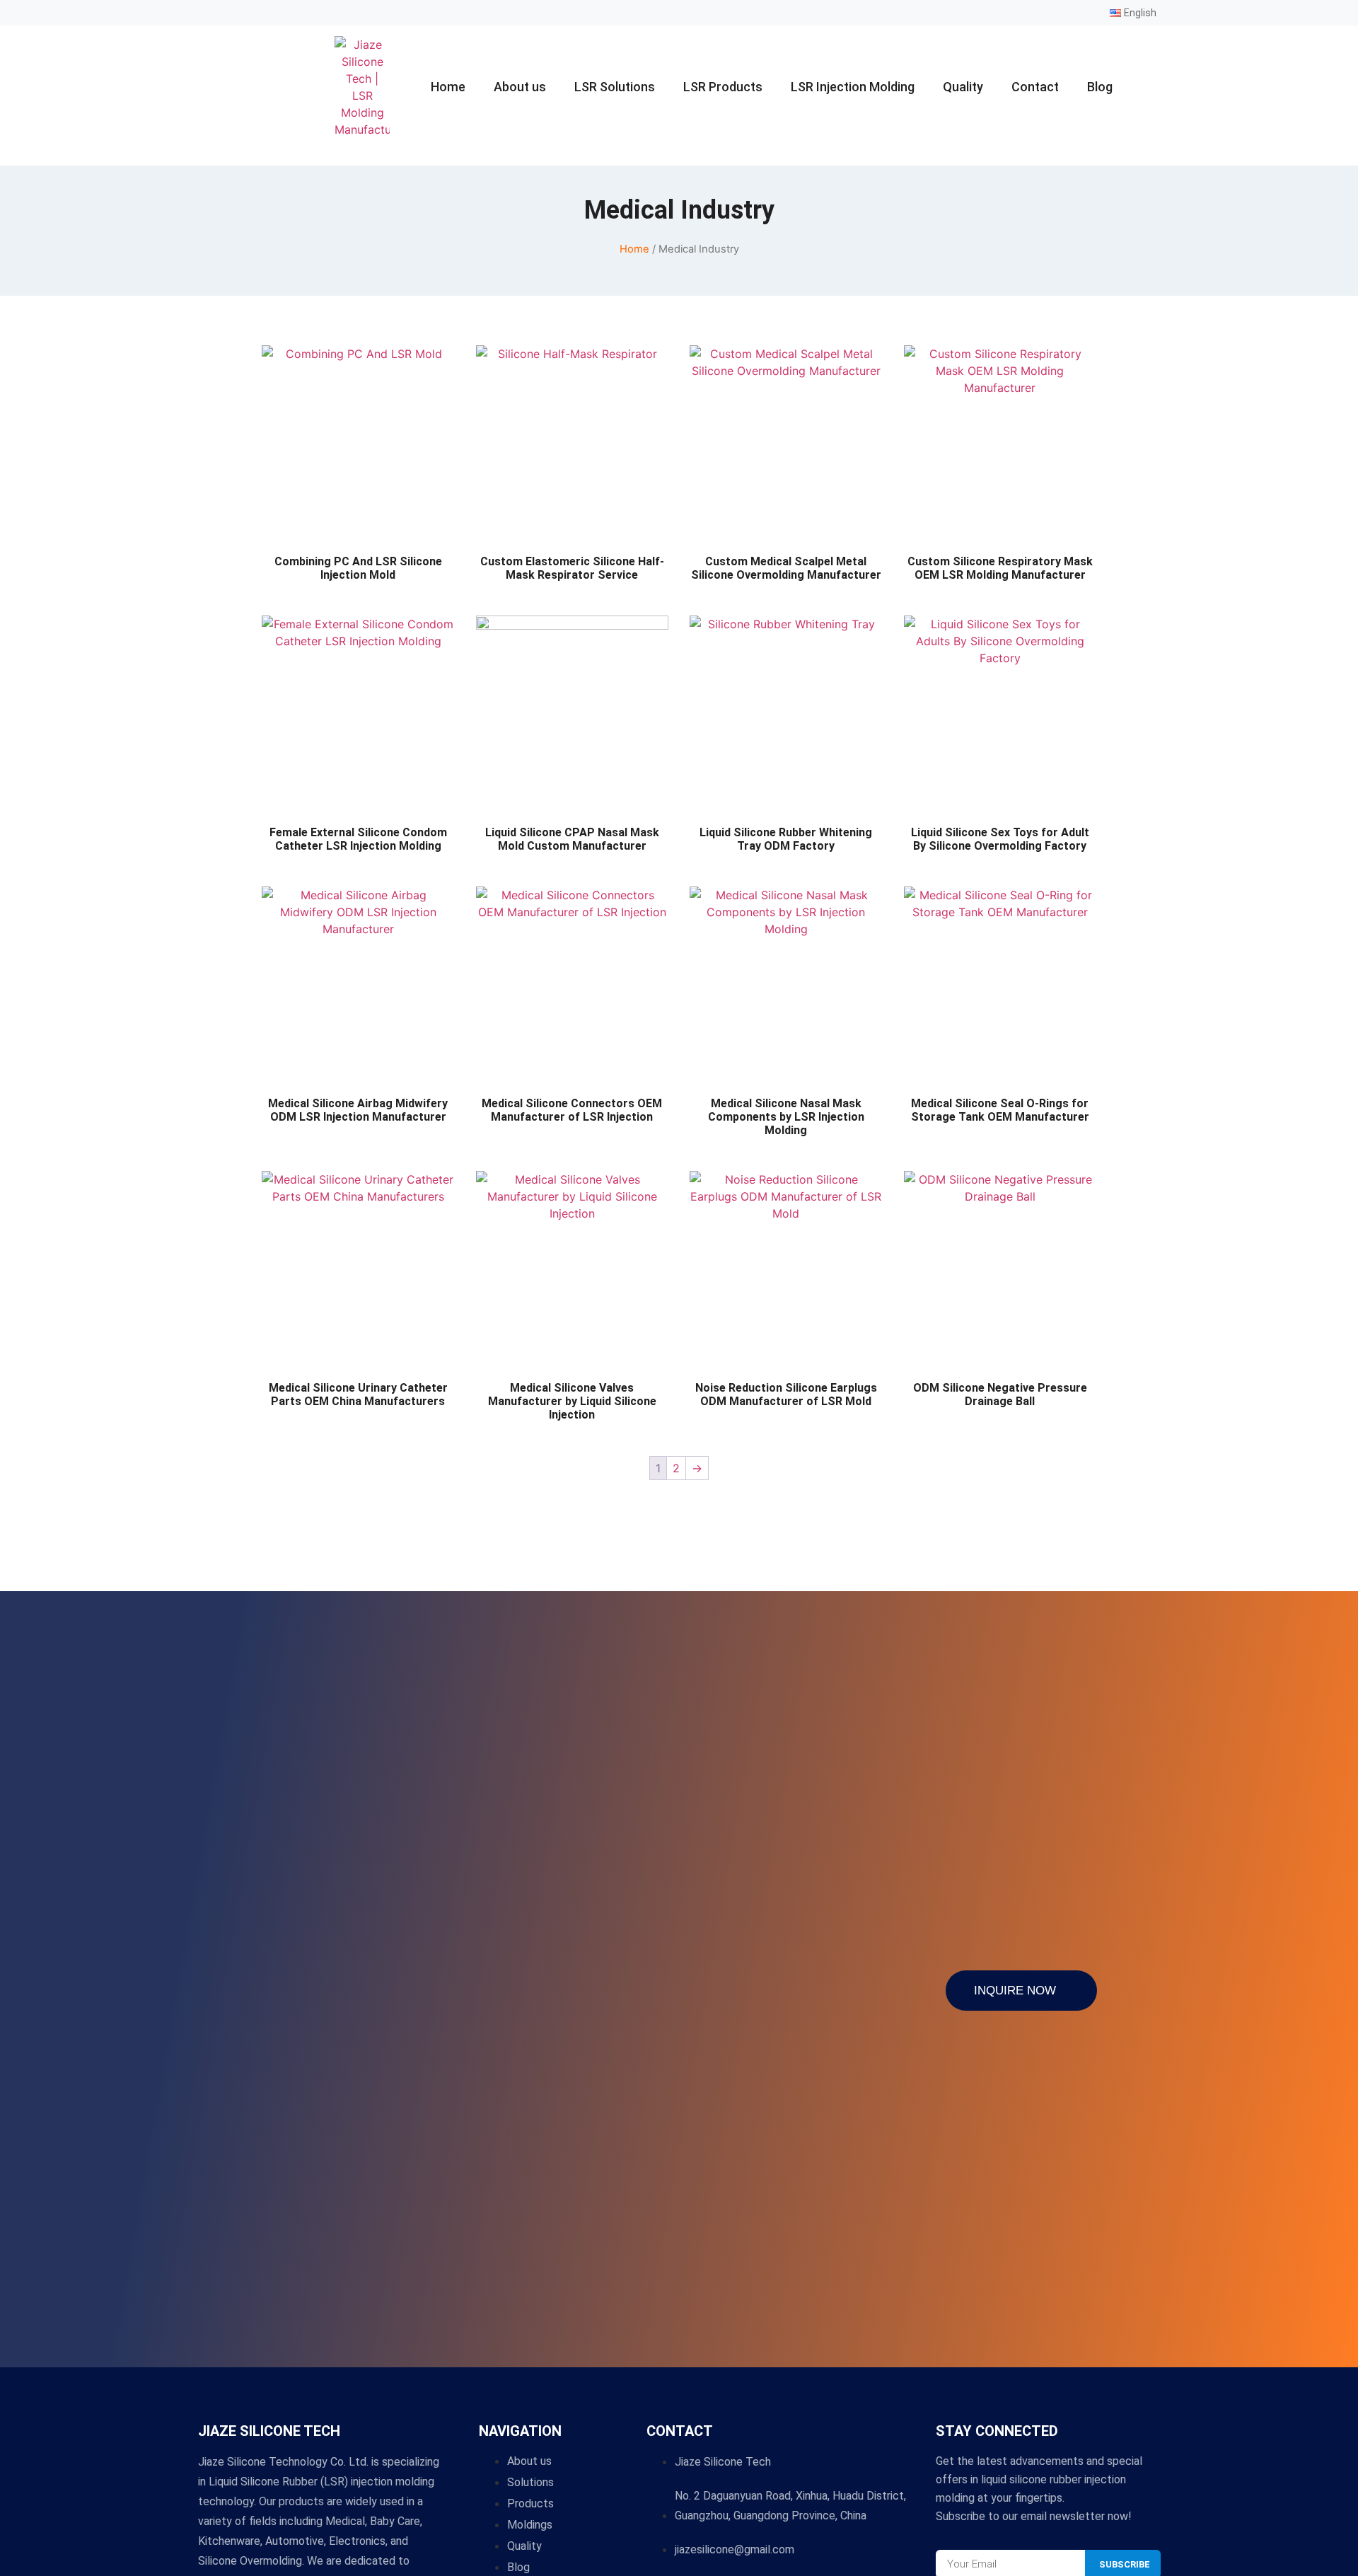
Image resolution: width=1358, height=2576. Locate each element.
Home (448, 87)
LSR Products (723, 87)
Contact (1035, 87)
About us (520, 87)
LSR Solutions (615, 87)
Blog (1100, 87)
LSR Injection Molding (853, 87)
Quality (963, 87)
